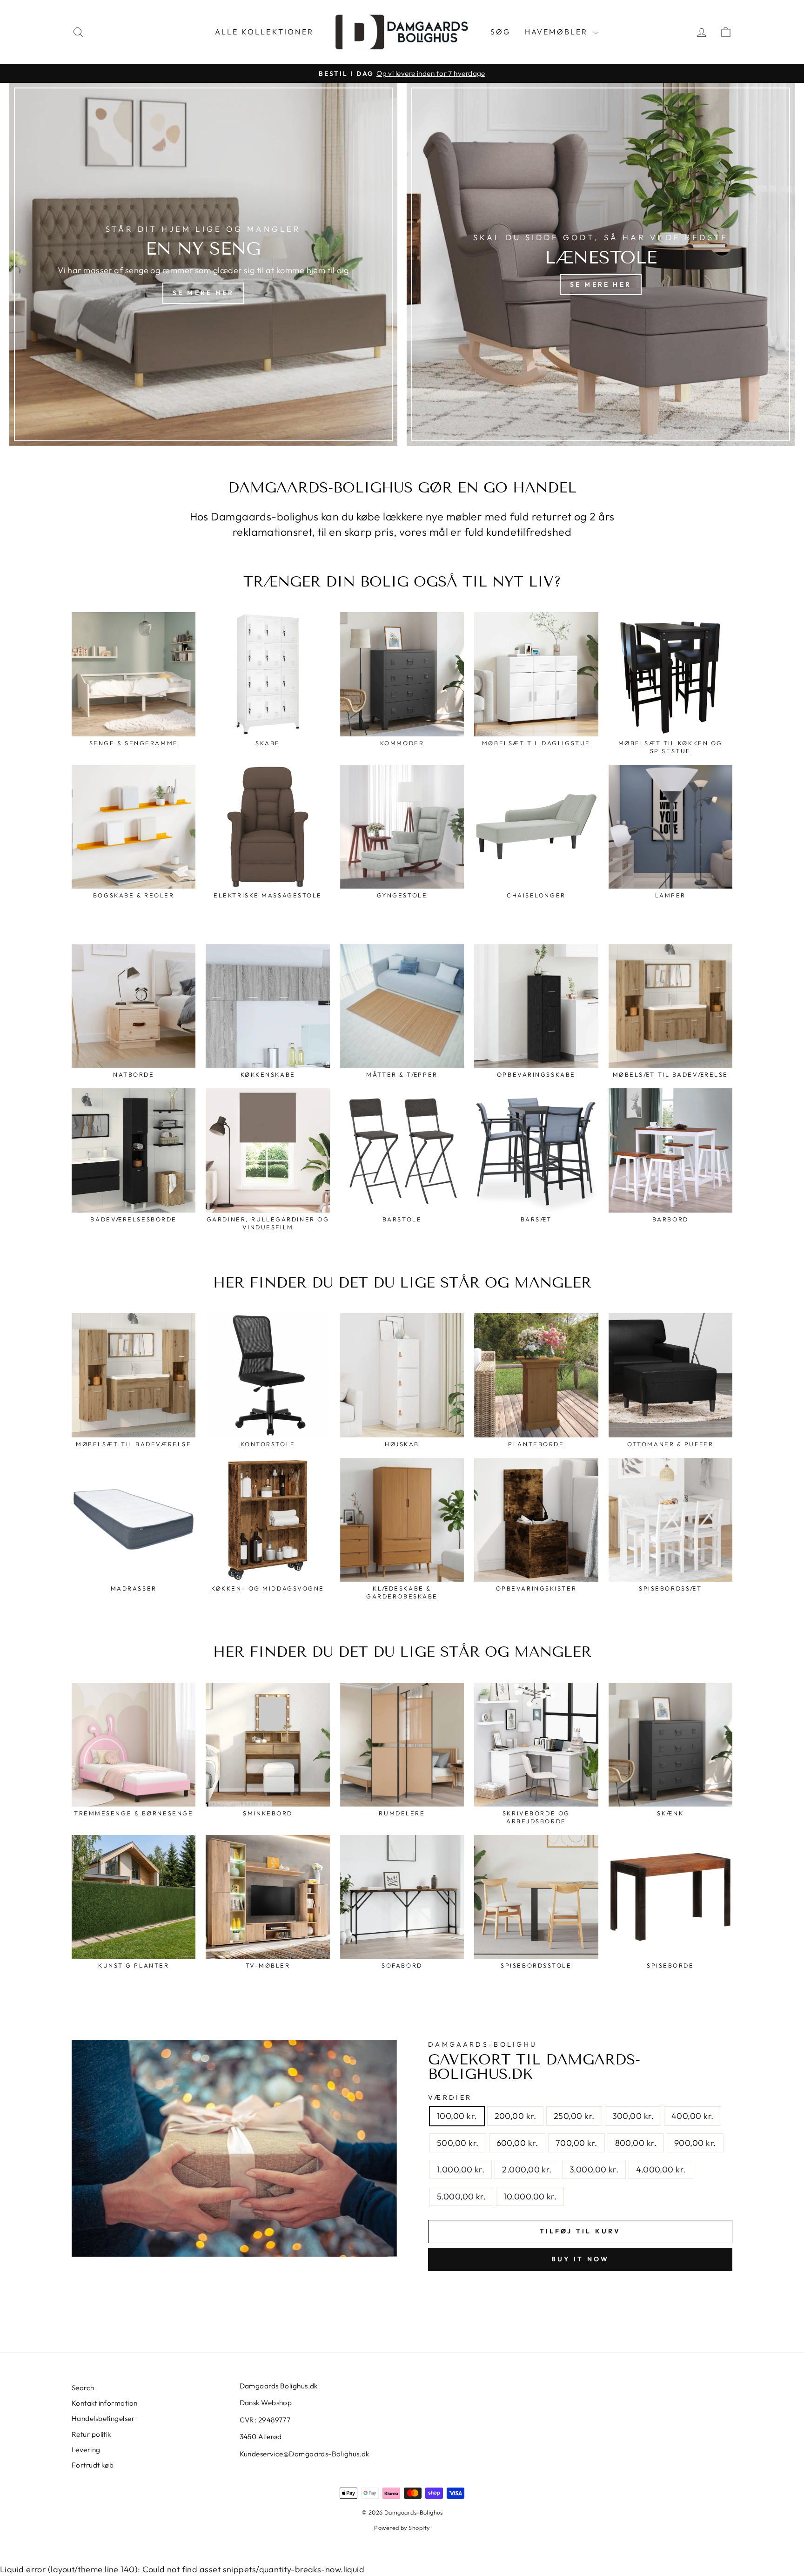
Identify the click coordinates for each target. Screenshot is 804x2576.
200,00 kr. (516, 2116)
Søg (501, 32)
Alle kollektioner (264, 32)
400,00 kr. (693, 2116)
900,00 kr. (695, 2143)
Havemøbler (558, 32)
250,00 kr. (574, 2116)
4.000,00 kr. (661, 2169)
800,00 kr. (636, 2143)
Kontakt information (105, 2403)
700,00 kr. (576, 2143)
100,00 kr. (457, 2116)
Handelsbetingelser (103, 2418)
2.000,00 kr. (527, 2169)
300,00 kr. (633, 2116)
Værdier (450, 2097)
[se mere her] (203, 264)
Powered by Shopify (402, 2528)
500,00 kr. (458, 2143)
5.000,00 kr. (461, 2196)
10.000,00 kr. (530, 2196)
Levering (86, 2450)
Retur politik (91, 2434)
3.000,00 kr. (594, 2169)
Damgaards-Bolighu (482, 2044)
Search (83, 2388)
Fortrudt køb (93, 2465)
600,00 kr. (517, 2143)
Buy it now (580, 2259)
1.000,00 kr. (461, 2169)
